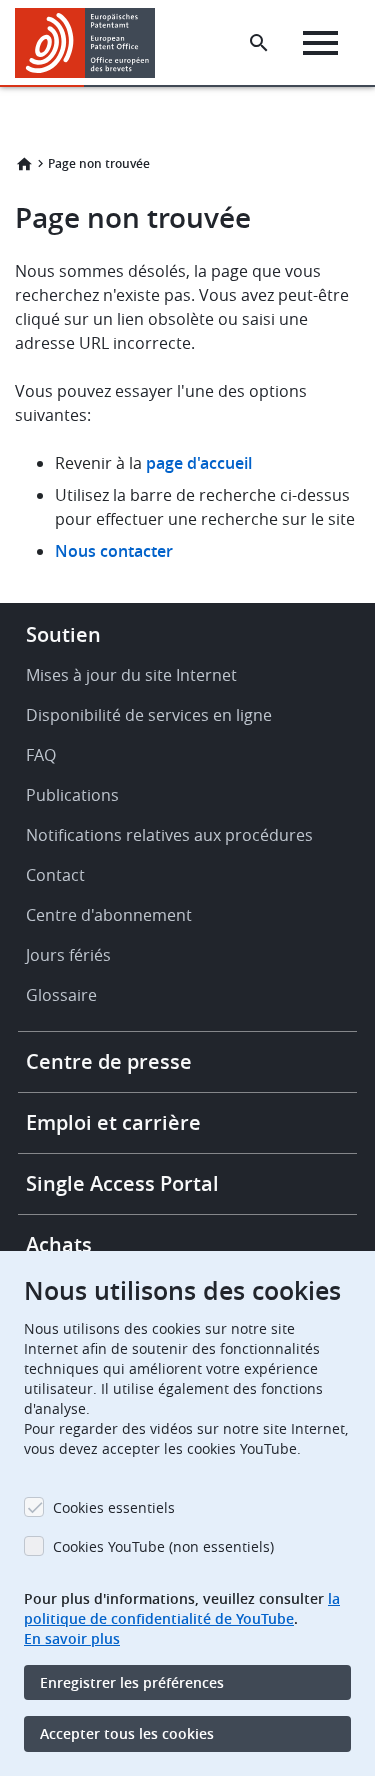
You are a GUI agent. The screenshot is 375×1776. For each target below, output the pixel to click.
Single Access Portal (122, 1183)
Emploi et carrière (113, 1122)
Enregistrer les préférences (132, 1682)
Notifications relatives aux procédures (169, 835)
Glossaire (61, 995)
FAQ (41, 755)
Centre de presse (109, 1061)
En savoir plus (72, 1638)
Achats (59, 1244)
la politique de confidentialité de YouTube (182, 1608)
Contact (55, 875)
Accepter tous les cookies (127, 1733)
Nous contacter (114, 551)
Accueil (24, 164)
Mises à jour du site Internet (131, 675)
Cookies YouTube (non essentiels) (163, 1546)
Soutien (63, 634)
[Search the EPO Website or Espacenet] (259, 43)
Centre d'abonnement (109, 915)
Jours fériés (68, 955)
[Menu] (320, 43)
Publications (72, 795)
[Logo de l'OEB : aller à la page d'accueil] (92, 43)
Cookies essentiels (114, 1507)
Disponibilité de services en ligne (149, 715)
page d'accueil (199, 463)
